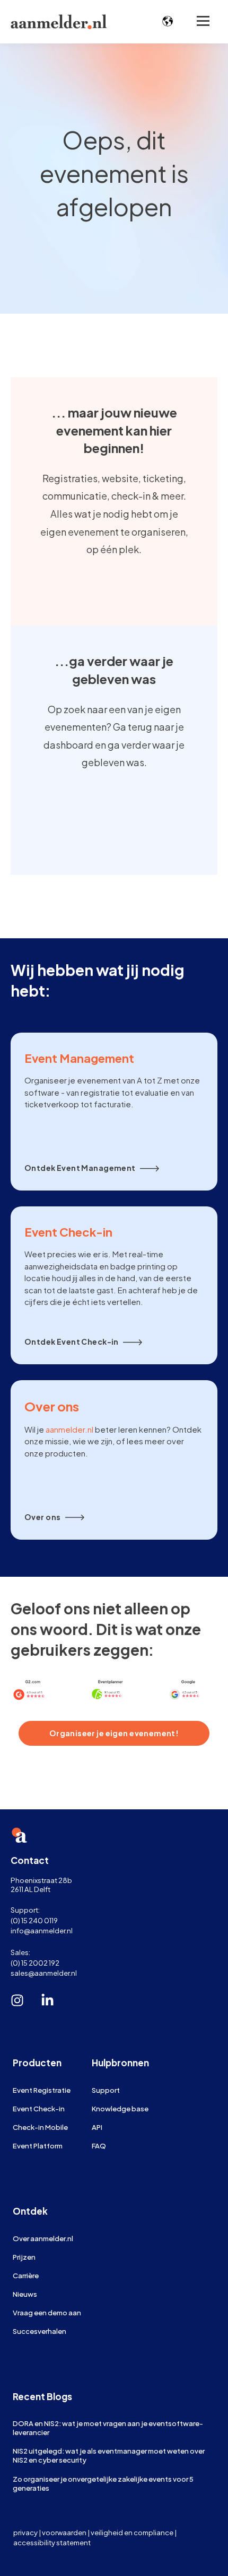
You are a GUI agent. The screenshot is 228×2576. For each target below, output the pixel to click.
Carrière (26, 2275)
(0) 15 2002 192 (35, 1963)
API (97, 2127)
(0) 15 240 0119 (34, 1920)
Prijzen (24, 2257)
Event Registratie (42, 2090)
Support (106, 2090)
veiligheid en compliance (132, 2532)
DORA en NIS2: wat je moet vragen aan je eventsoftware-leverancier (108, 2428)
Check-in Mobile (40, 2127)
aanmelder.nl (69, 1429)
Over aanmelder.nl (43, 2238)
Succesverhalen (40, 2331)
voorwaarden (64, 2532)
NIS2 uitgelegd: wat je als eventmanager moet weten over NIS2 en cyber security (109, 2455)
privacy (25, 2532)
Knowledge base (120, 2108)
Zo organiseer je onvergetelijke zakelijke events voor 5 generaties (103, 2483)
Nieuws (25, 2294)
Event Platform (38, 2146)
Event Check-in (39, 2108)
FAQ (99, 2146)
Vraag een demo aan (47, 2312)
